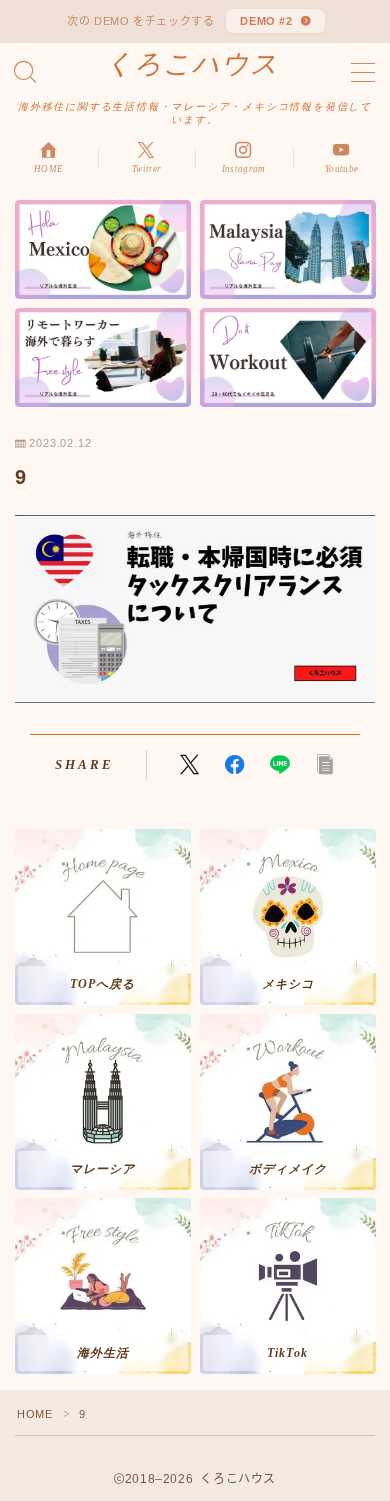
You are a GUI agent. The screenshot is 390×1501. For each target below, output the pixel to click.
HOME (34, 1414)
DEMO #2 (267, 21)
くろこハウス (192, 64)
